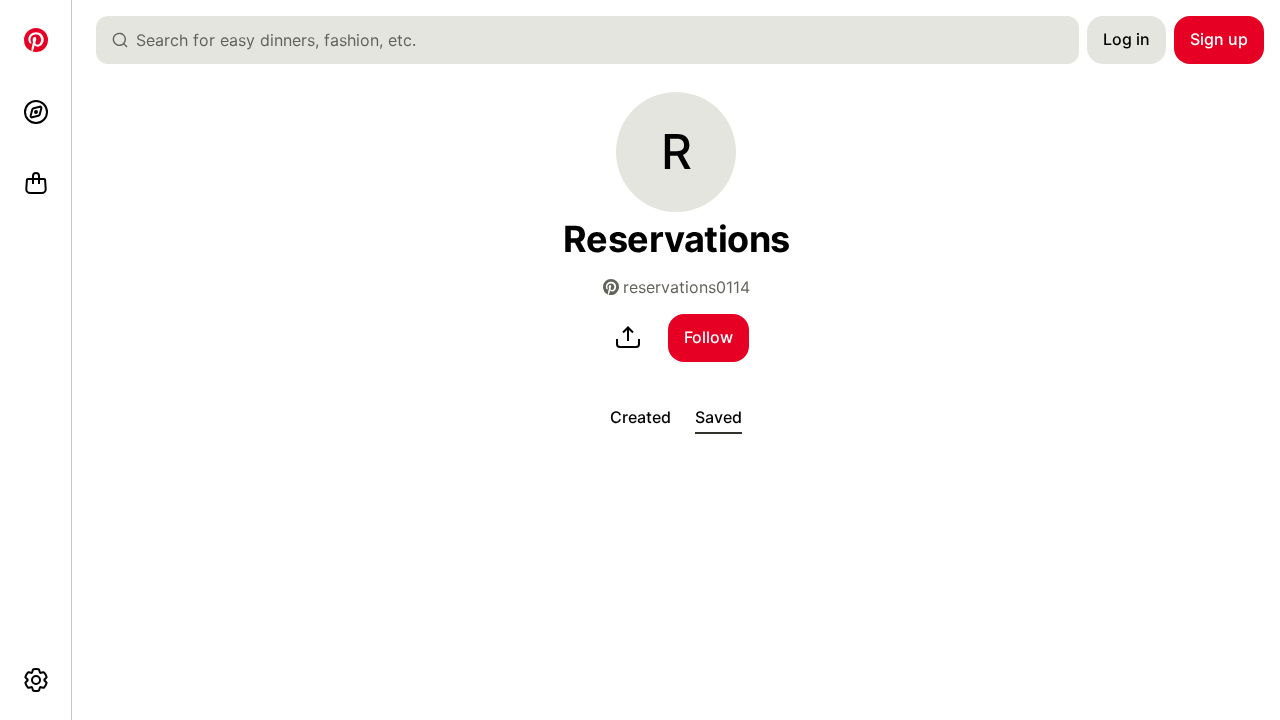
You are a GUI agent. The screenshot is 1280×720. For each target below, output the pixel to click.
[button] (676, 152)
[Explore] (36, 112)
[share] (628, 338)
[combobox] (595, 40)
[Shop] (36, 184)
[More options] (36, 680)
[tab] (640, 418)
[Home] (36, 40)
